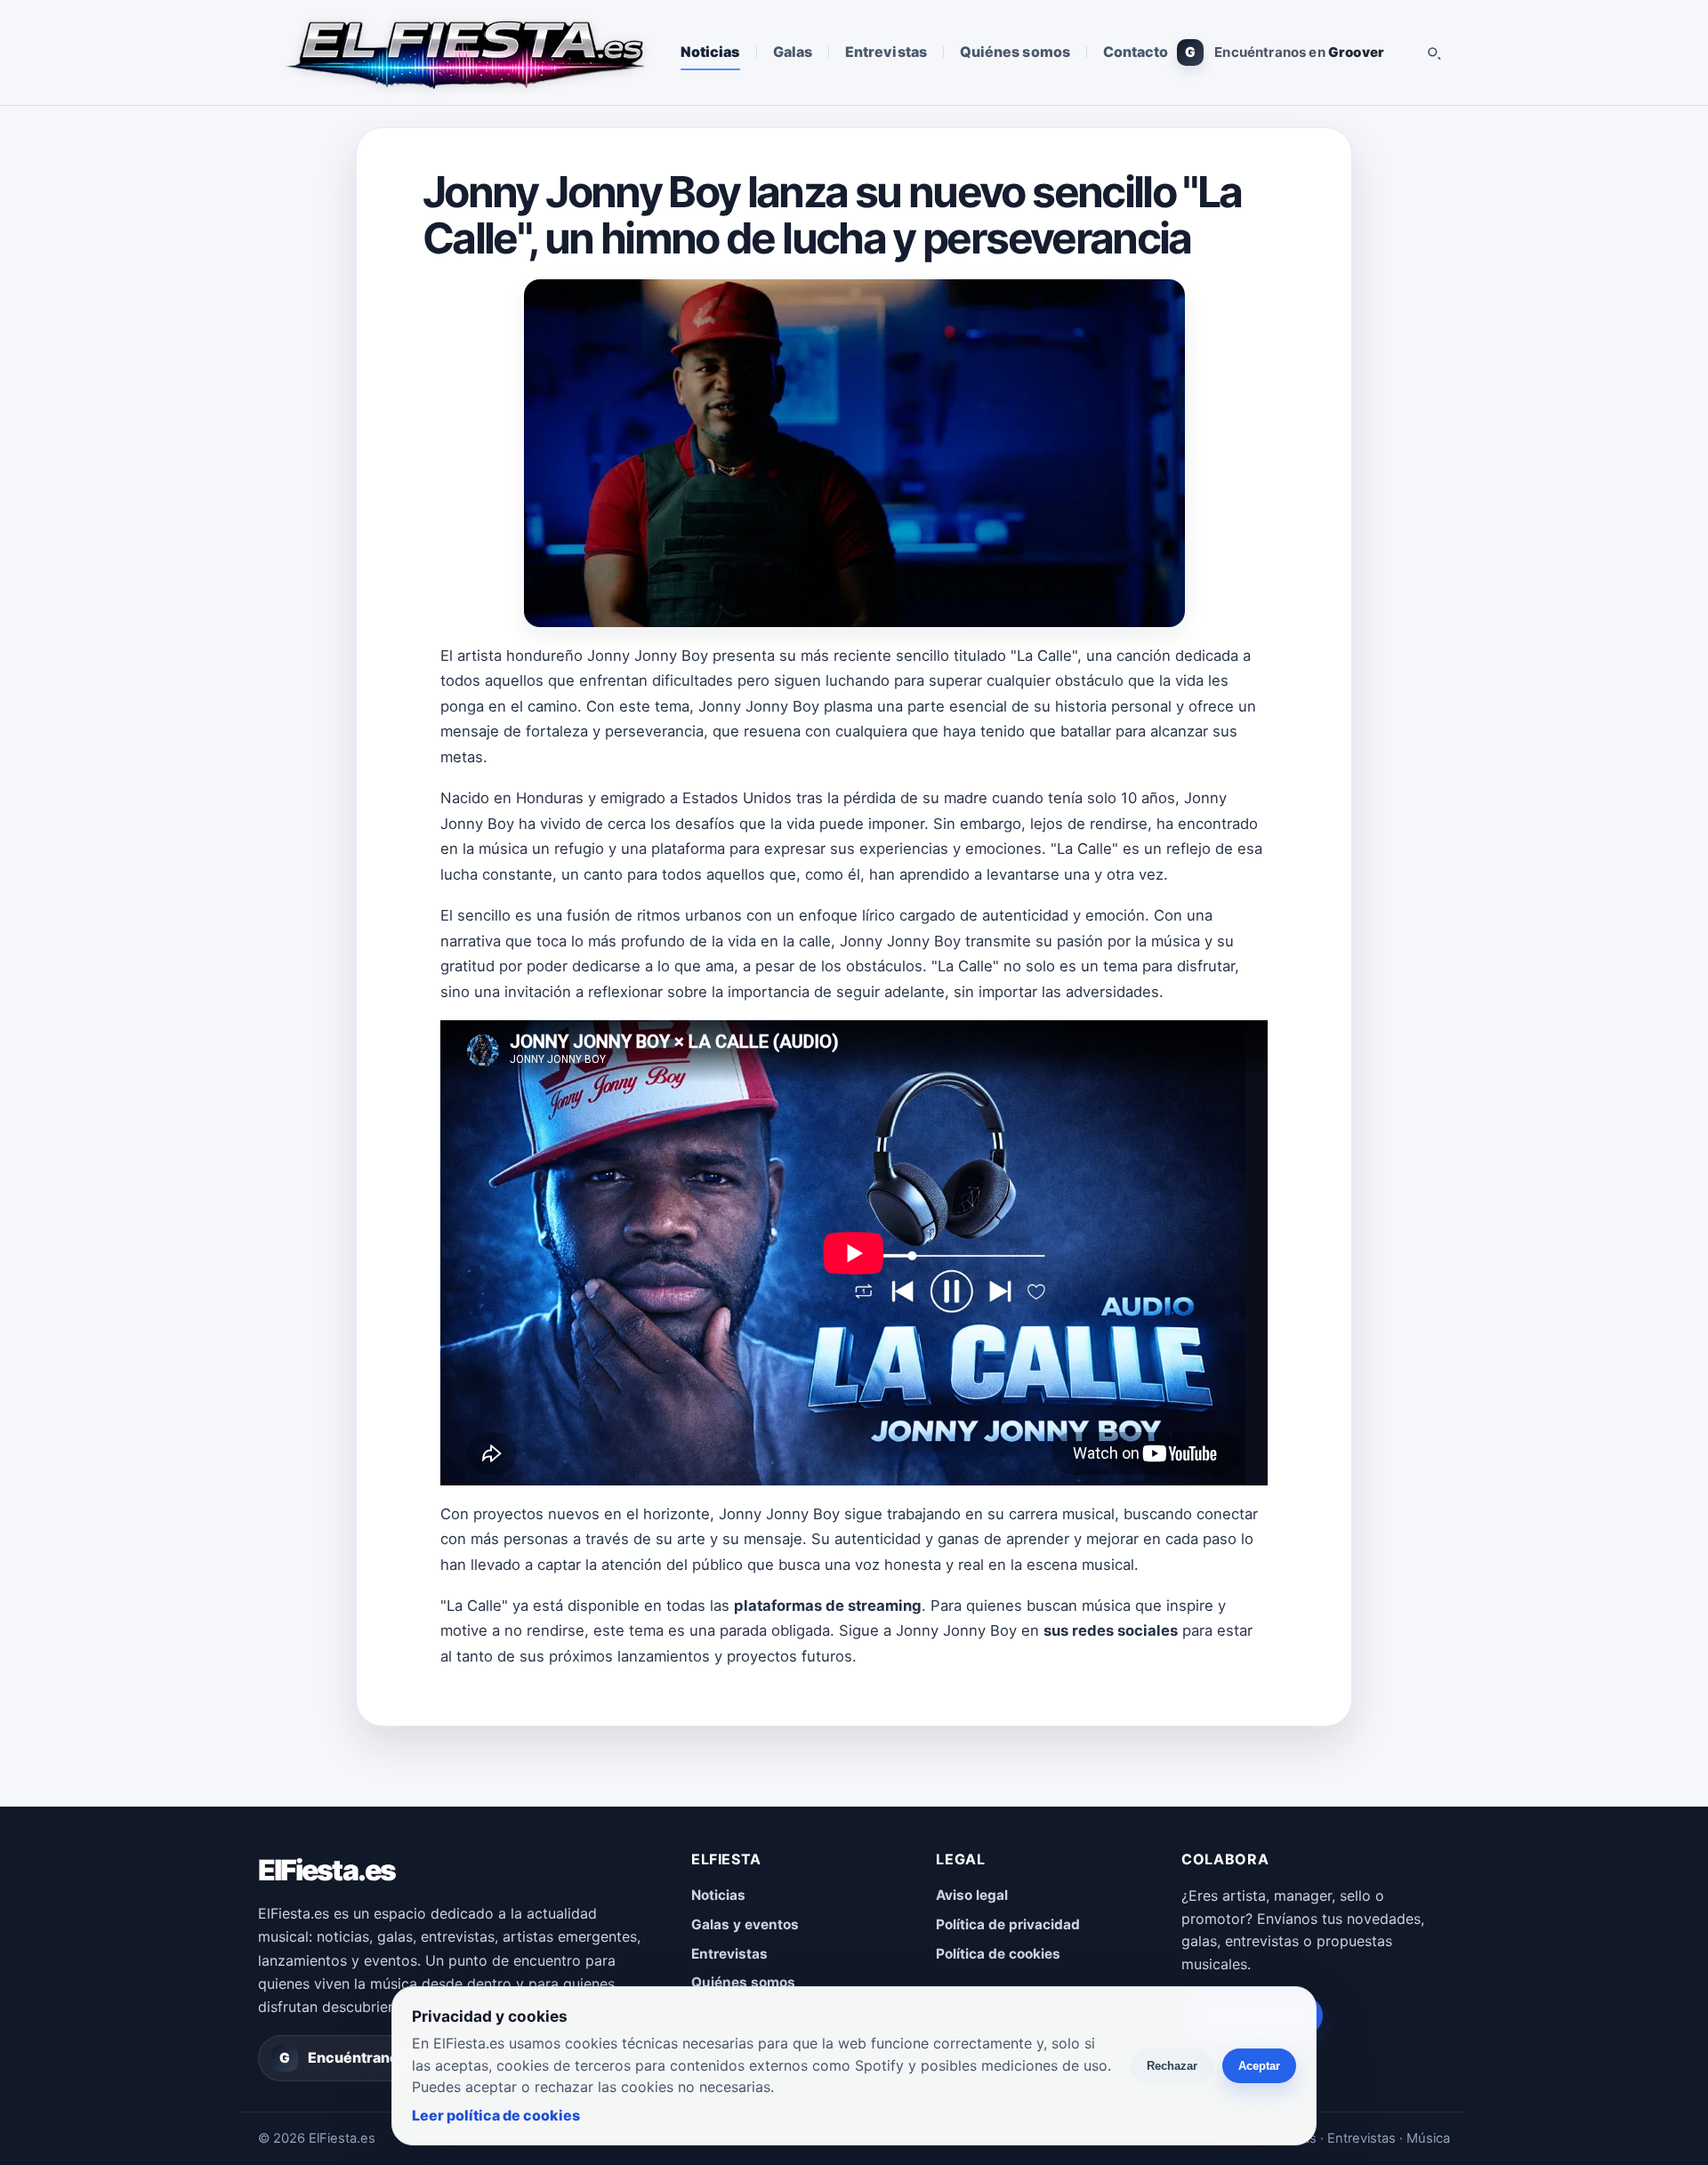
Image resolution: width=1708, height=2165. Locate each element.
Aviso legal (972, 1895)
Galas (793, 52)
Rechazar (1172, 2066)
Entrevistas (886, 52)
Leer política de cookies (496, 2115)
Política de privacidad (1008, 1924)
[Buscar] (1433, 52)
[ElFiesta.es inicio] (464, 52)
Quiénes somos (1015, 52)
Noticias (710, 52)
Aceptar (1259, 2066)
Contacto (1136, 52)
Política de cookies (998, 1954)
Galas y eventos (745, 1924)
